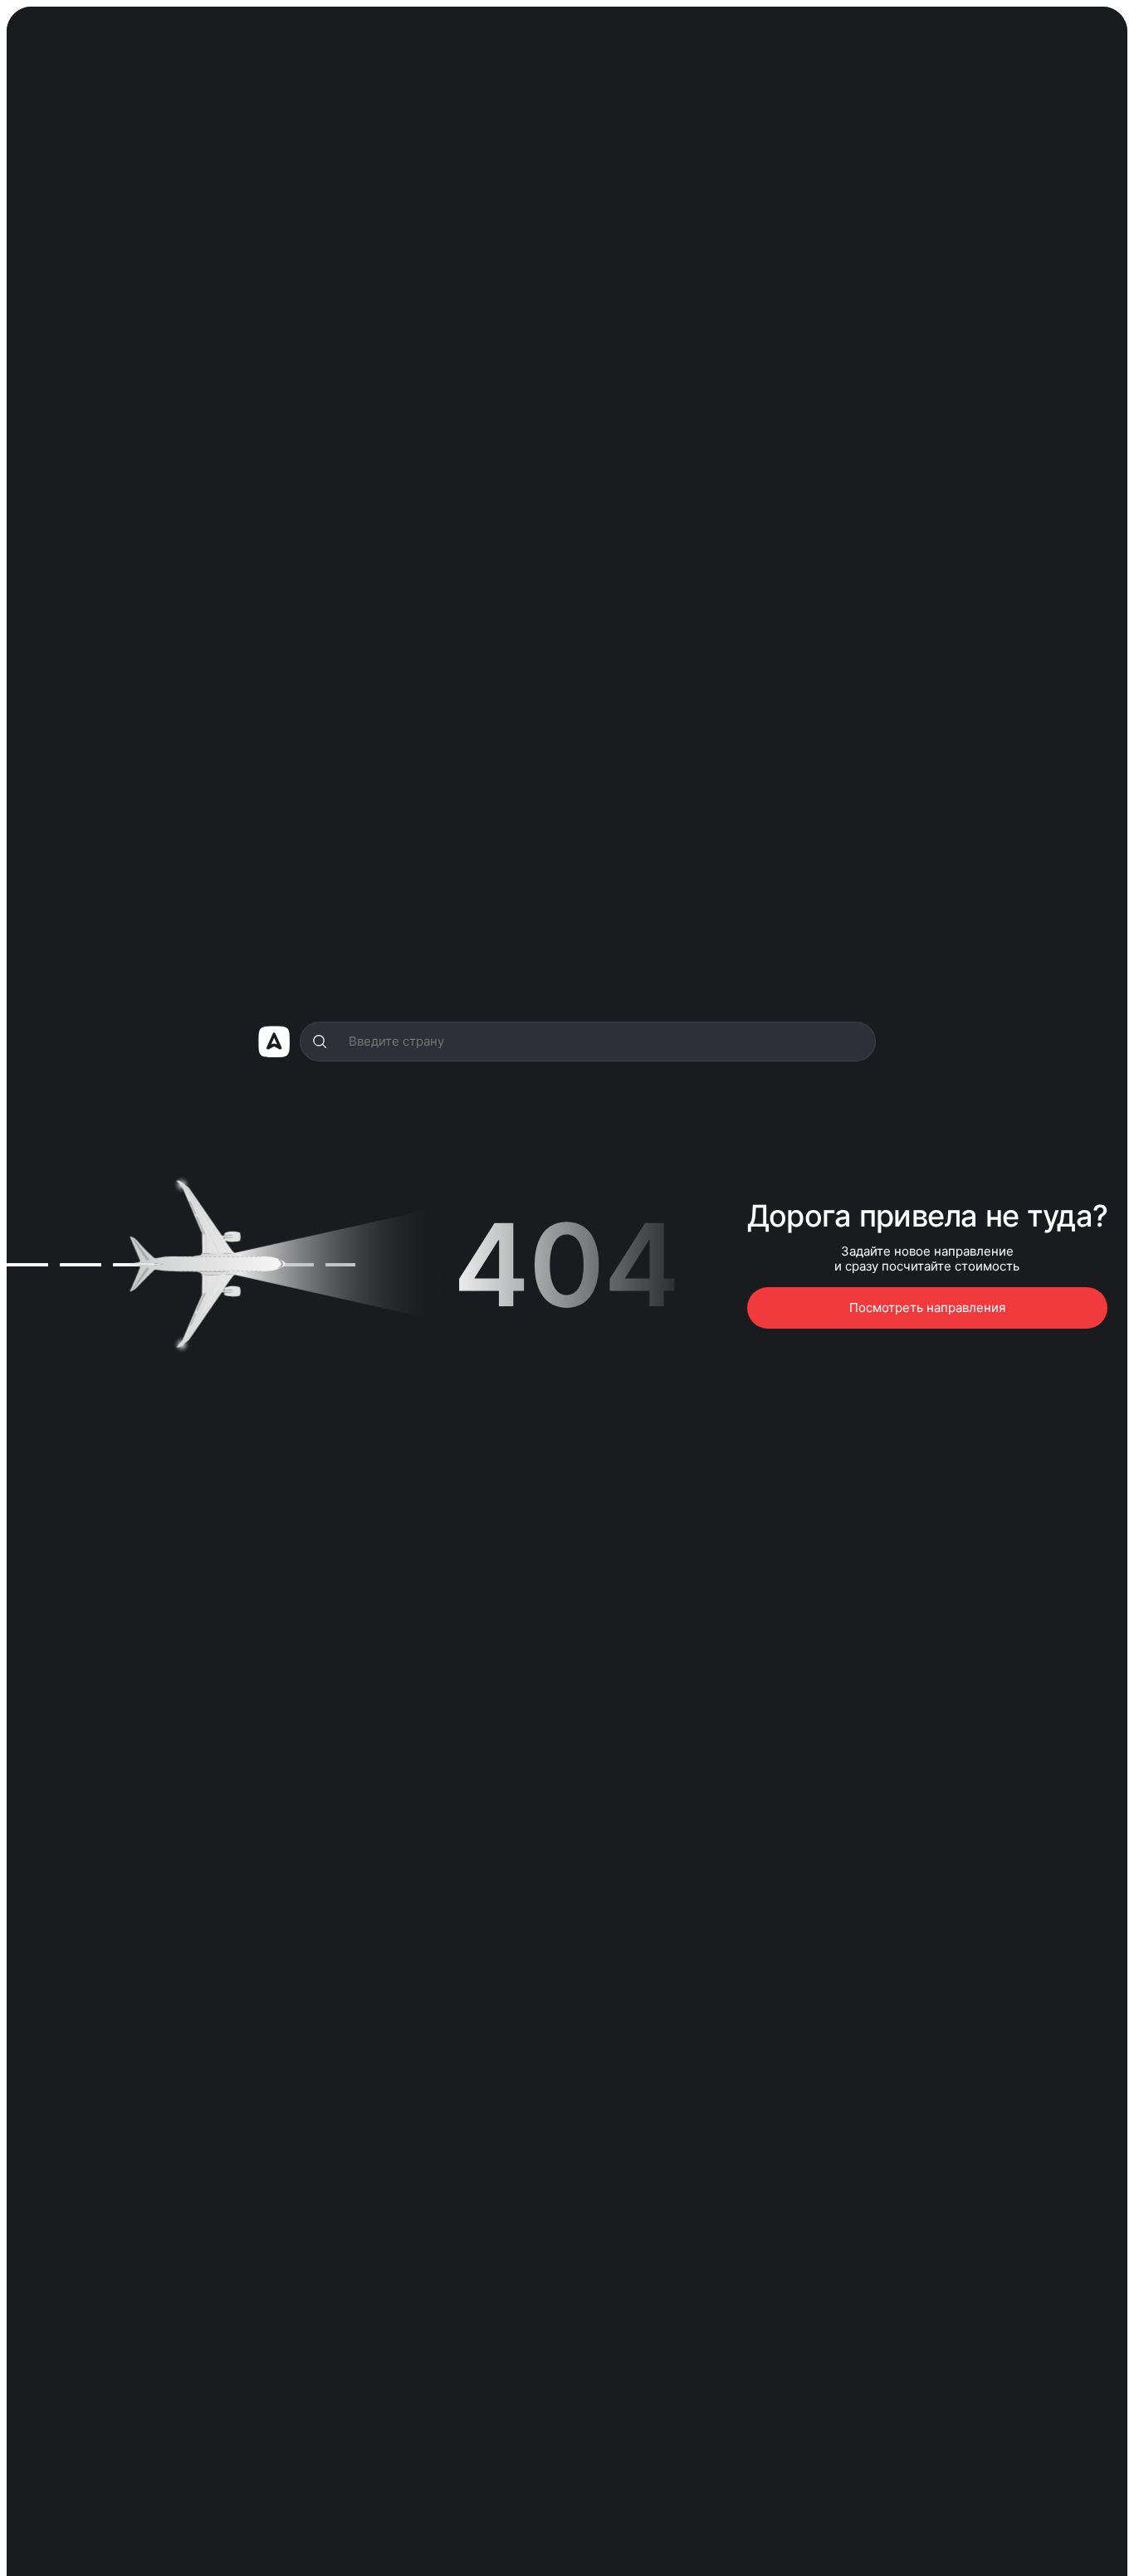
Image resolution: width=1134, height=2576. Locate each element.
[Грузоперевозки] (274, 1042)
